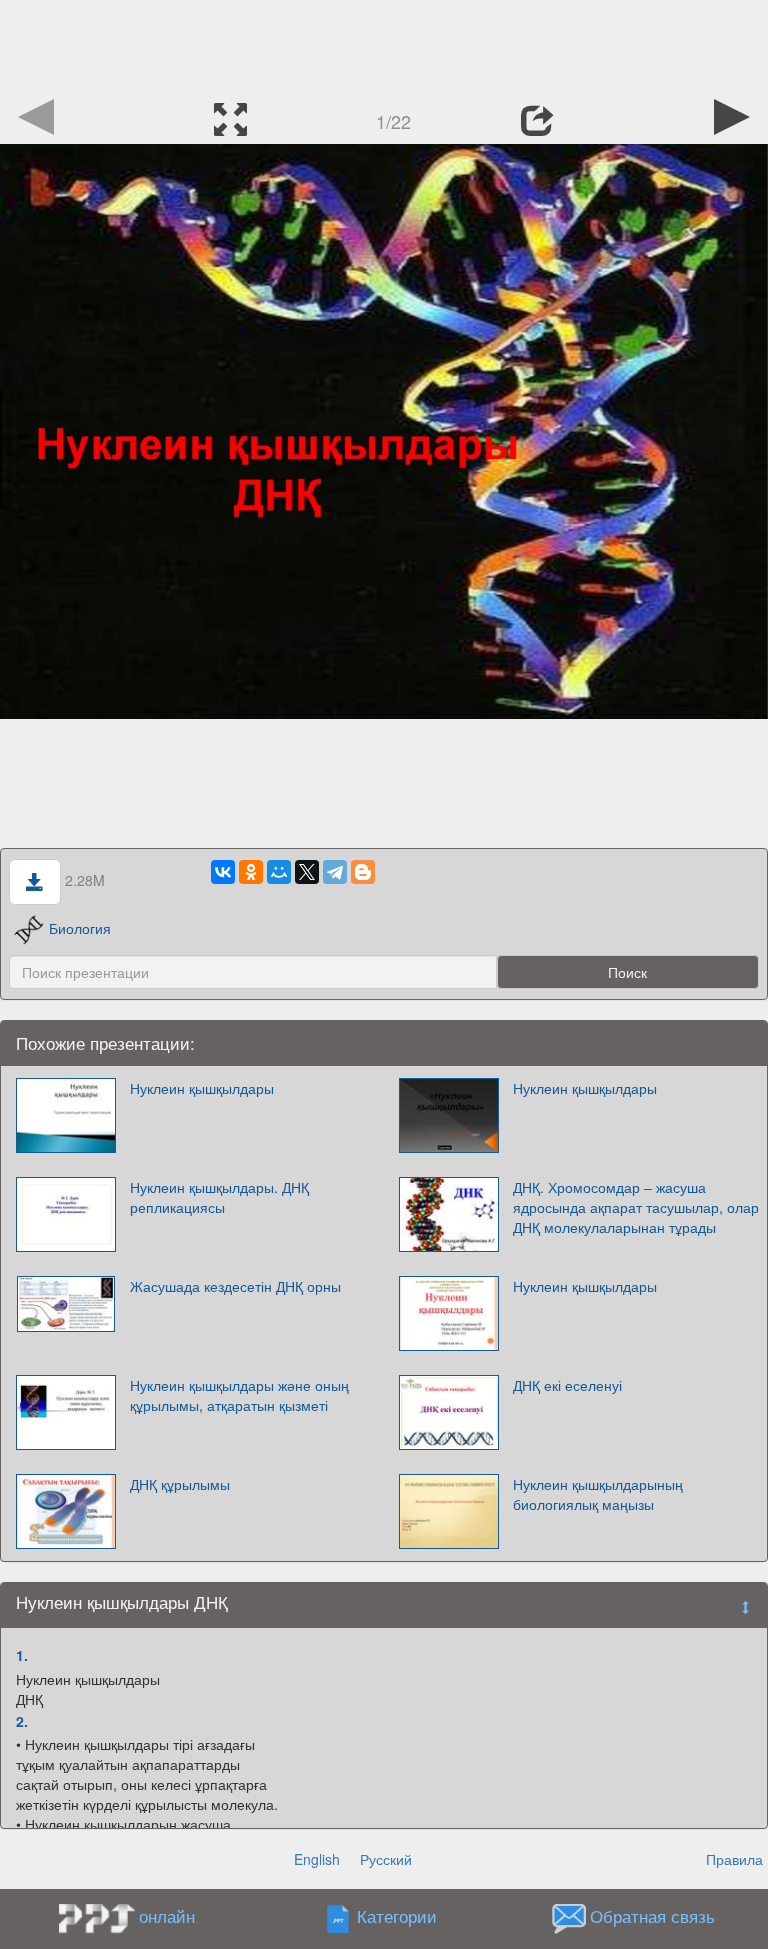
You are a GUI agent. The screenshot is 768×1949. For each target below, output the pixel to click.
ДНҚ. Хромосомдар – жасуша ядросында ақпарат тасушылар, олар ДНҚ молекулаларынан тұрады (636, 1207)
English (317, 1859)
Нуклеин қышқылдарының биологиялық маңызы (598, 1494)
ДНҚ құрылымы (180, 1484)
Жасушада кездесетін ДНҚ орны (235, 1286)
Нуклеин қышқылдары (202, 1088)
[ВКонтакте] (223, 872)
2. (22, 1721)
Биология (80, 928)
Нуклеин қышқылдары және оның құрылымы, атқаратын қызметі (239, 1395)
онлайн (167, 1916)
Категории (397, 1917)
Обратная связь (652, 1917)
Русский (386, 1859)
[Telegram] (335, 872)
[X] (307, 872)
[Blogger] (363, 872)
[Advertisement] (384, 45)
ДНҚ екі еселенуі (567, 1385)
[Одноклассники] (251, 872)
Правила (734, 1859)
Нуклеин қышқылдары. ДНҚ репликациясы (219, 1197)
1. (22, 1655)
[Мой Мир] (279, 872)
